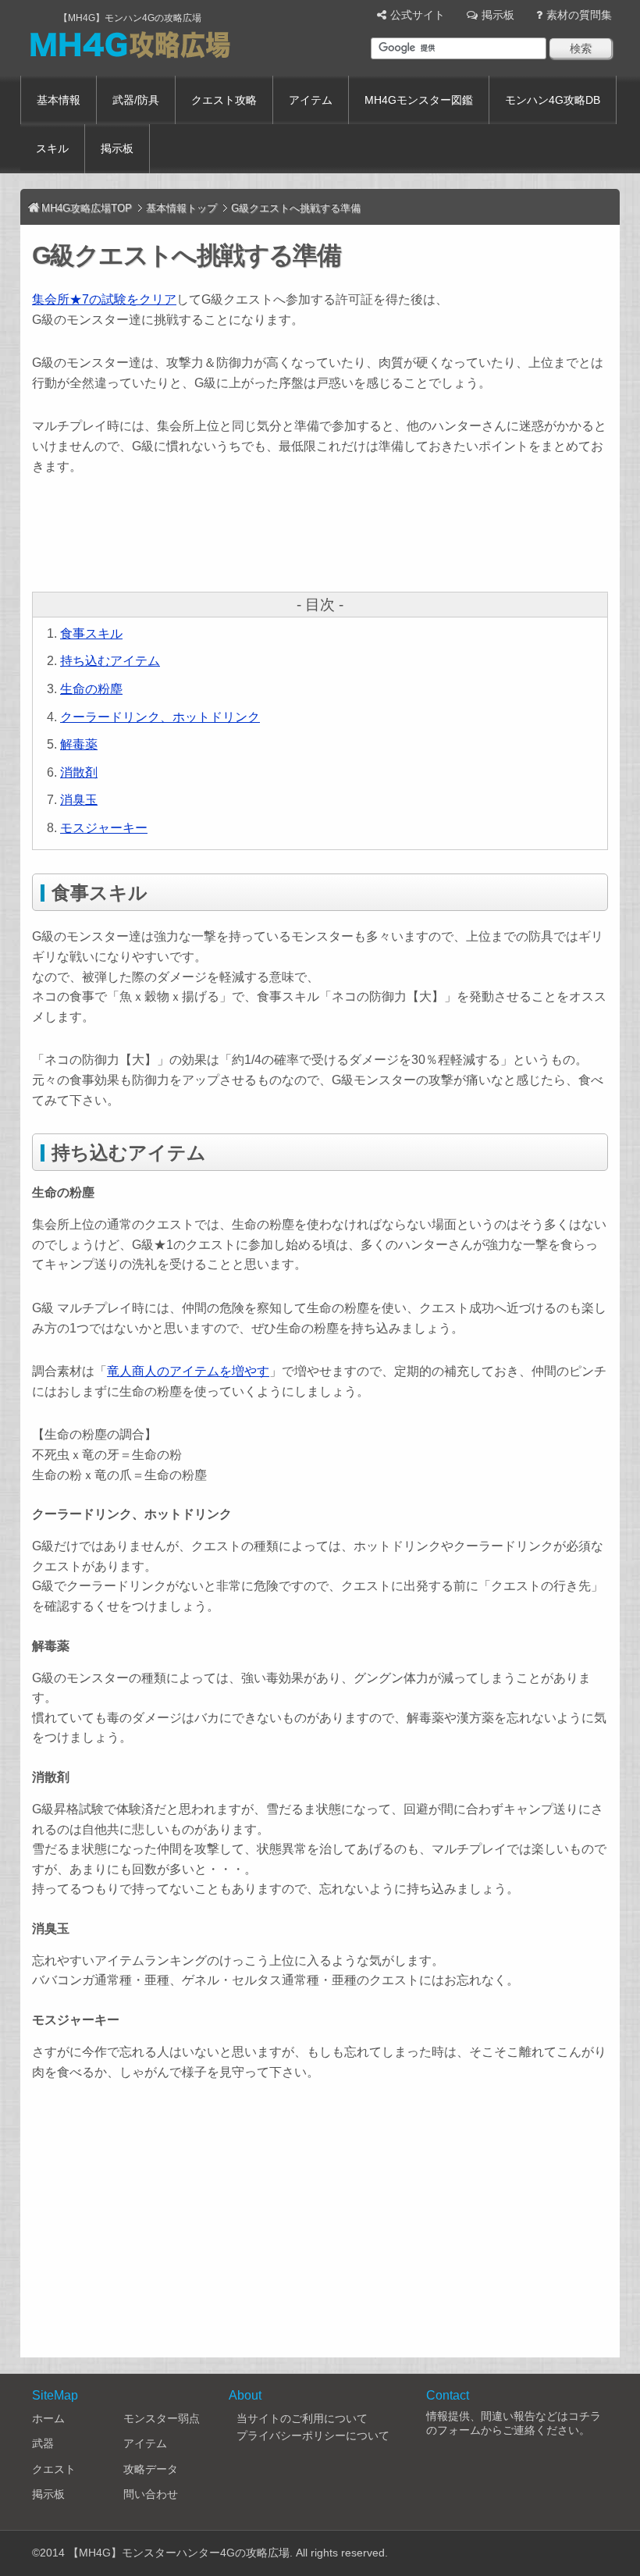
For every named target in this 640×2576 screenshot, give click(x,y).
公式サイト (418, 15)
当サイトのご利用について (302, 2418)
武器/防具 (136, 100)
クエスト (54, 2469)
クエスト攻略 (224, 100)
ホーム (48, 2418)
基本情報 (59, 100)
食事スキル (91, 633)
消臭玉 (79, 800)
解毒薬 (79, 744)
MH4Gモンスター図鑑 (419, 100)
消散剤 (79, 772)
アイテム (311, 100)
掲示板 (498, 15)
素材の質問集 (579, 15)
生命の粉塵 (91, 689)
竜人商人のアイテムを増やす (188, 1371)
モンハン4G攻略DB (553, 100)
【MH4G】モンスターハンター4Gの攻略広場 (179, 2553)
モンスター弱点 (162, 2418)
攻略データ (151, 2469)
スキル (52, 148)
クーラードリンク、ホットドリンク (160, 717)
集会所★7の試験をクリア (104, 299)
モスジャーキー (104, 828)
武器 (43, 2443)
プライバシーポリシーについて (313, 2435)
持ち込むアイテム (110, 661)
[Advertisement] (316, 535)
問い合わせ (151, 2494)
